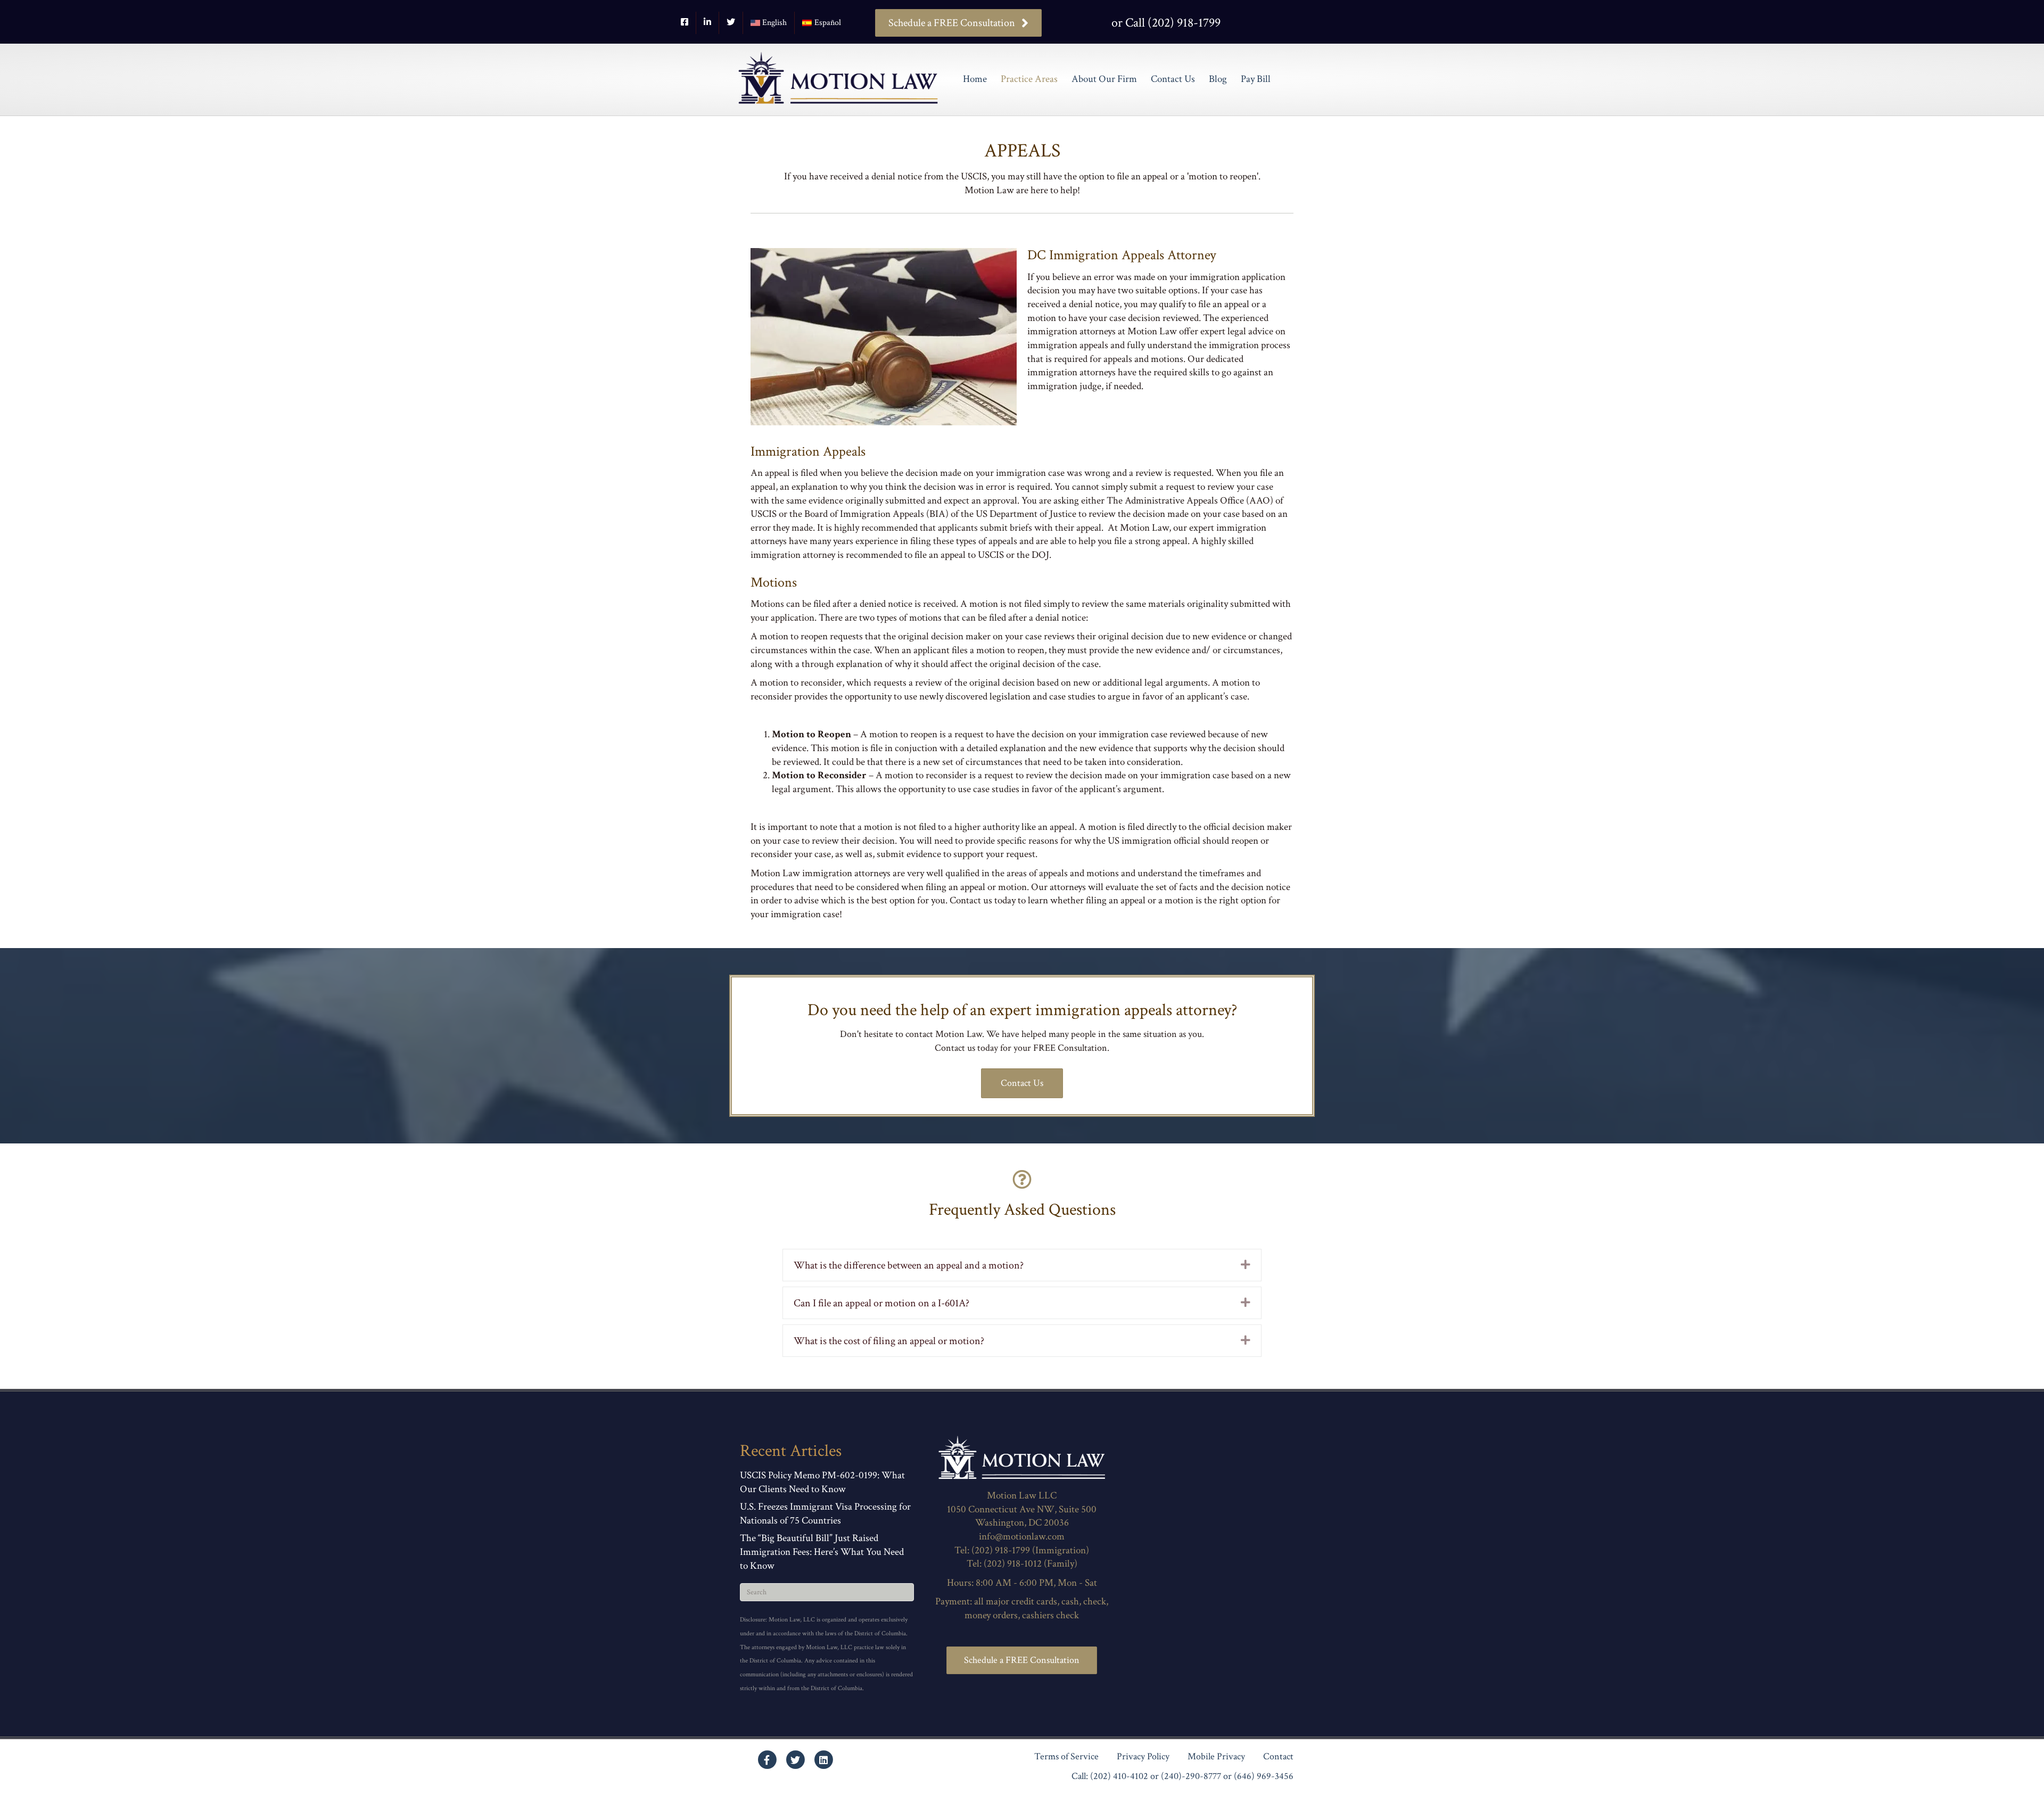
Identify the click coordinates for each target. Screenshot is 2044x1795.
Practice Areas (1029, 79)
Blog (1218, 79)
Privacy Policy (1143, 1757)
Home (975, 79)
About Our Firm (1104, 79)
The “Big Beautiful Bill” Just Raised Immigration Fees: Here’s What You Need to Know (822, 1552)
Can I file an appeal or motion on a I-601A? (881, 1303)
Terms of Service (1066, 1757)
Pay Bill (1256, 79)
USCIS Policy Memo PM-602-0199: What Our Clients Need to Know (822, 1482)
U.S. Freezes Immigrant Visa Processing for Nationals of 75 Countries (825, 1514)
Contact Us (1173, 79)
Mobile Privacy (1216, 1757)
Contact (1278, 1757)
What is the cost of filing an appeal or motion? (889, 1341)
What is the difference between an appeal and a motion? (909, 1265)
